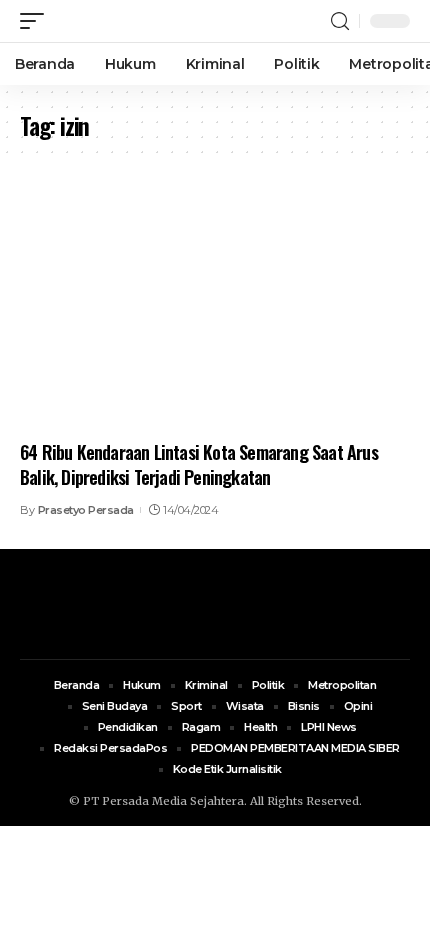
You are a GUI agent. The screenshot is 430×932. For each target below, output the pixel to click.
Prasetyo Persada (86, 510)
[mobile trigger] (37, 21)
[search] (340, 21)
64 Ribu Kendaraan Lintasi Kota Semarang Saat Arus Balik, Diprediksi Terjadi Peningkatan (199, 464)
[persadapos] (137, 21)
